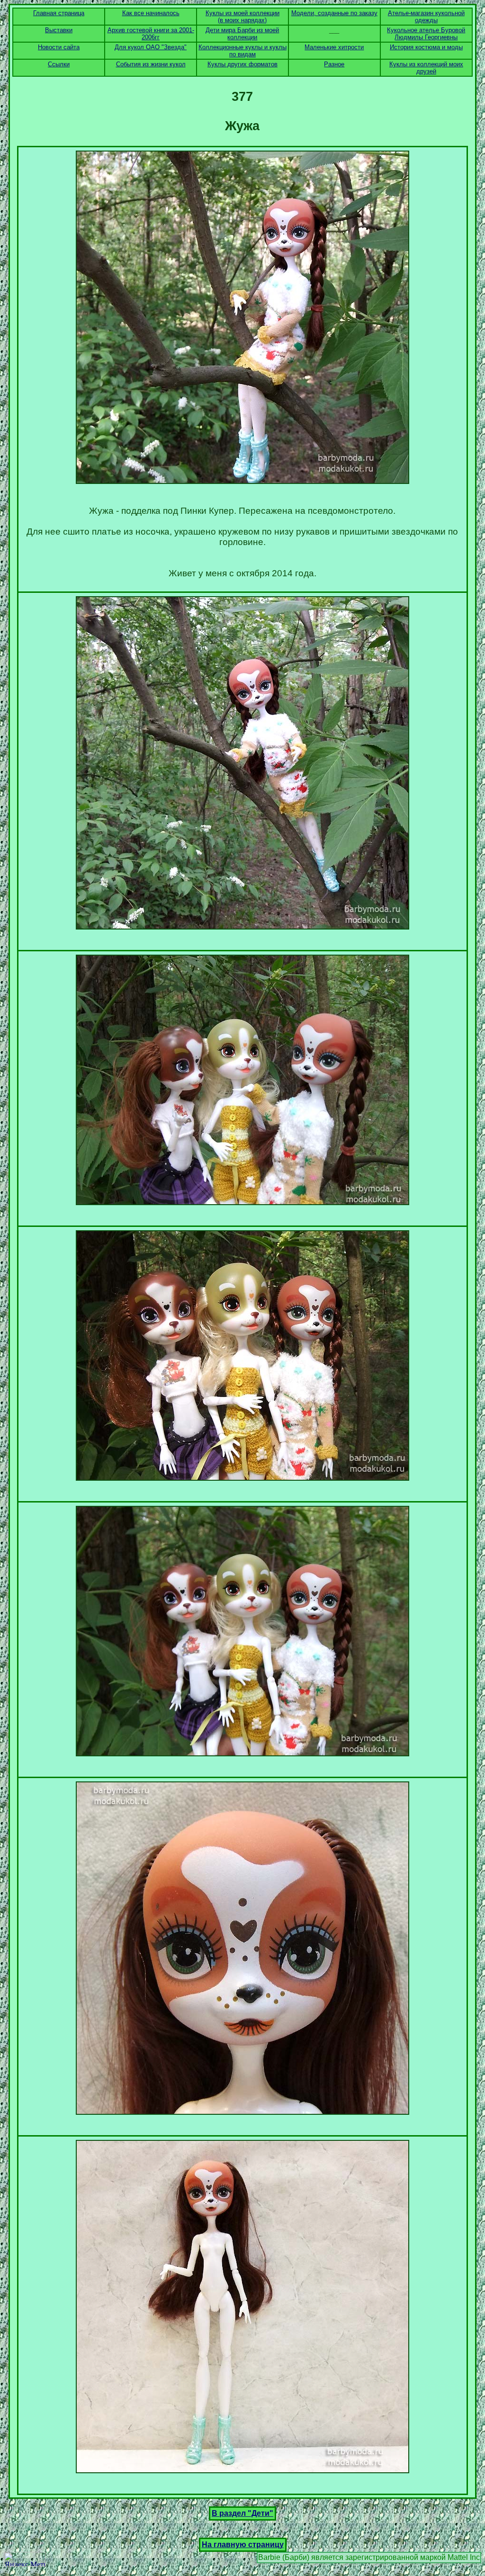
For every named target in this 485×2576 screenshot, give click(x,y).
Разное (334, 64)
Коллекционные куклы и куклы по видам (242, 51)
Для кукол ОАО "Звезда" (151, 47)
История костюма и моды (426, 47)
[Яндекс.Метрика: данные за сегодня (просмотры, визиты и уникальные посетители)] (25, 2559)
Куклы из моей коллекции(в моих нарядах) (242, 17)
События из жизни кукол (151, 64)
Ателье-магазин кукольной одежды (426, 17)
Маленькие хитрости (334, 47)
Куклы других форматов (242, 64)
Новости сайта (59, 47)
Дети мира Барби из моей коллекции (242, 34)
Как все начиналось (151, 13)
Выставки (59, 30)
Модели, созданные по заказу (334, 13)
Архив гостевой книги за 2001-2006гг (151, 34)
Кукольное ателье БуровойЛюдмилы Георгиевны (426, 34)
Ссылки (59, 64)
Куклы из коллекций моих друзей (426, 68)
